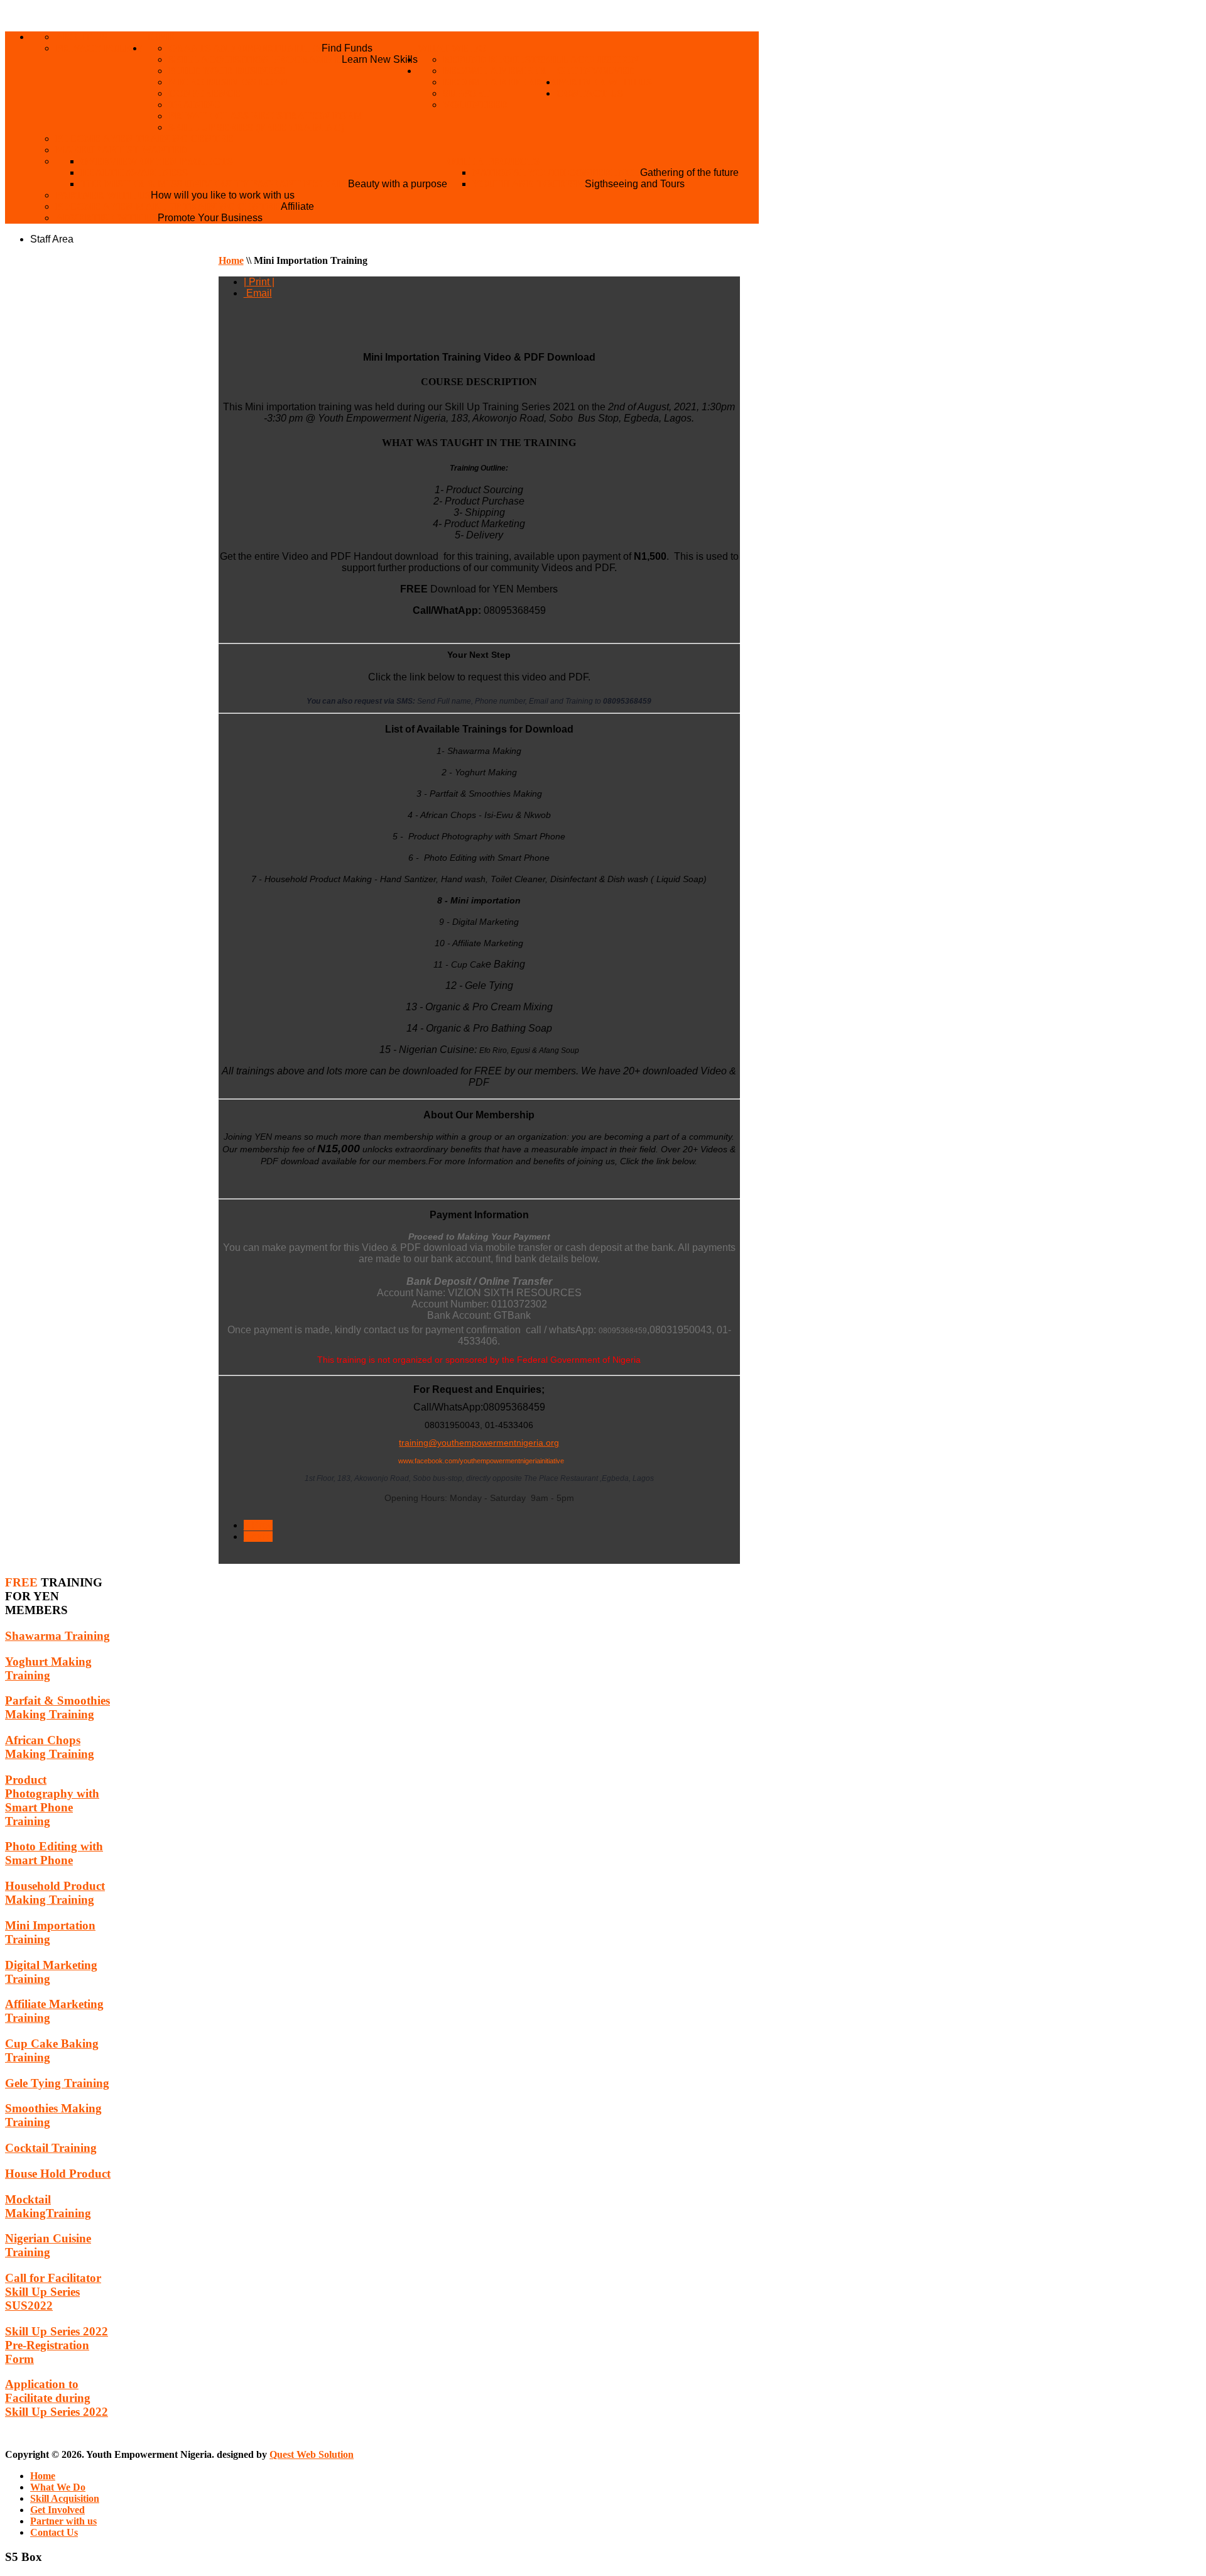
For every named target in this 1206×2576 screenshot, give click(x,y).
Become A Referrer (500, 82)
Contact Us (590, 93)
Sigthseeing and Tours (635, 184)
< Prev (258, 1525)
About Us (81, 37)
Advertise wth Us (106, 218)
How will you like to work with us (223, 195)
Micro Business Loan (228, 82)
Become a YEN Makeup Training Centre (168, 206)
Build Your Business (227, 71)
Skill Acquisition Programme (255, 59)
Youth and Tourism (529, 184)
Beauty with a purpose (398, 184)
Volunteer (475, 105)
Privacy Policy (99, 48)
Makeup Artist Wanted (121, 150)
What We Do (452, 48)
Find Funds (347, 48)
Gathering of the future (689, 172)
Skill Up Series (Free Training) (256, 127)
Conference (204, 93)
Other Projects (493, 161)
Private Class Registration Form (266, 116)
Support (466, 93)
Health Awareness (134, 172)
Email (258, 293)
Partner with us (604, 82)
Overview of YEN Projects (157, 161)
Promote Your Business (210, 218)
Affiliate (297, 206)
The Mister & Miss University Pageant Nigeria (214, 184)
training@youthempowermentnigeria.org (479, 1443)
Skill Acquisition (588, 59)
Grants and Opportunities (245, 48)
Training (194, 105)
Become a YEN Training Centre (144, 139)
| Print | (259, 282)
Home (159, 37)
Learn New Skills (380, 59)
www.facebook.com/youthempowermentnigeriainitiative (481, 1461)
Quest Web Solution (312, 2454)
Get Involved (596, 71)
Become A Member (495, 71)
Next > (258, 1536)
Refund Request (490, 59)
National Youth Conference (556, 172)
